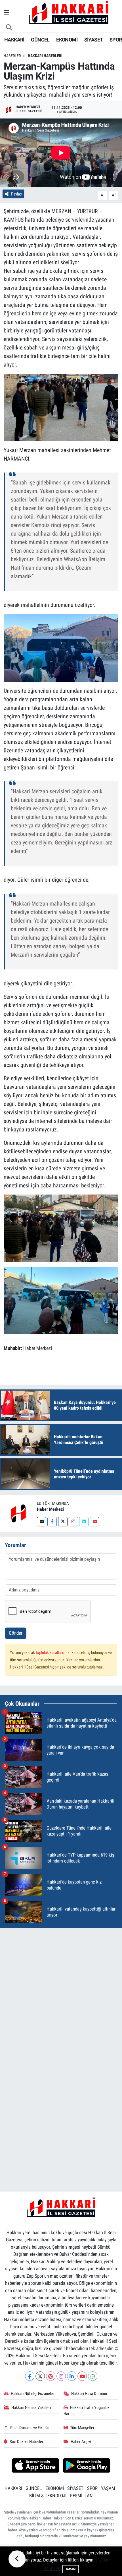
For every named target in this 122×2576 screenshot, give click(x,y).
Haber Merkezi (50, 1509)
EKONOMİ (67, 40)
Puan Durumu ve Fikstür (30, 2428)
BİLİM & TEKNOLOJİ (48, 2496)
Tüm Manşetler (82, 2428)
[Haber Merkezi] (18, 1513)
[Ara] (9, 28)
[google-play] (87, 2466)
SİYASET (94, 40)
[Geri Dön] (17, 2559)
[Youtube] (94, 1522)
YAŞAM (108, 2488)
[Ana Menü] (6, 13)
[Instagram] (73, 1522)
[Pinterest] (51, 2376)
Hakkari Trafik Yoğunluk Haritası (87, 2411)
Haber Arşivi (81, 2442)
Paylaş (16, 194)
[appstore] (35, 2466)
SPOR (116, 40)
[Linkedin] (84, 1522)
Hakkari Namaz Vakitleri (31, 2408)
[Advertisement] (61, 1994)
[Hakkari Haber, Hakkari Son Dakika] (69, 12)
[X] (40, 2376)
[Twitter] (63, 1522)
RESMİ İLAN (81, 2496)
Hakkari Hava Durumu (89, 2394)
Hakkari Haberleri (45, 56)
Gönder (16, 1633)
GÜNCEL (40, 40)
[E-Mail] (42, 1522)
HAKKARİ (14, 40)
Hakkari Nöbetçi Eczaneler (32, 2394)
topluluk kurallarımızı (54, 1653)
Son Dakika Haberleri (27, 2442)
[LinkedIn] (72, 2376)
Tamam (71, 2569)
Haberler (12, 56)
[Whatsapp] (93, 2376)
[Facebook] (52, 1522)
